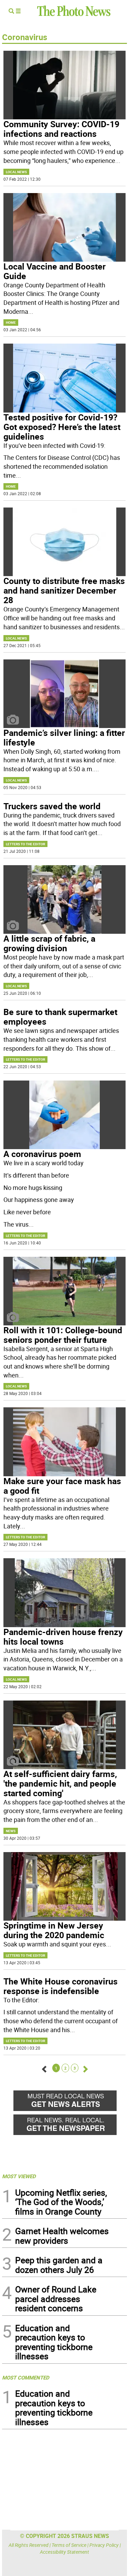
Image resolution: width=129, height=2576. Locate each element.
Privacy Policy (104, 2545)
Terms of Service (69, 2545)
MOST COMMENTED (26, 2377)
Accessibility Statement (64, 2552)
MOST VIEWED (19, 2176)
